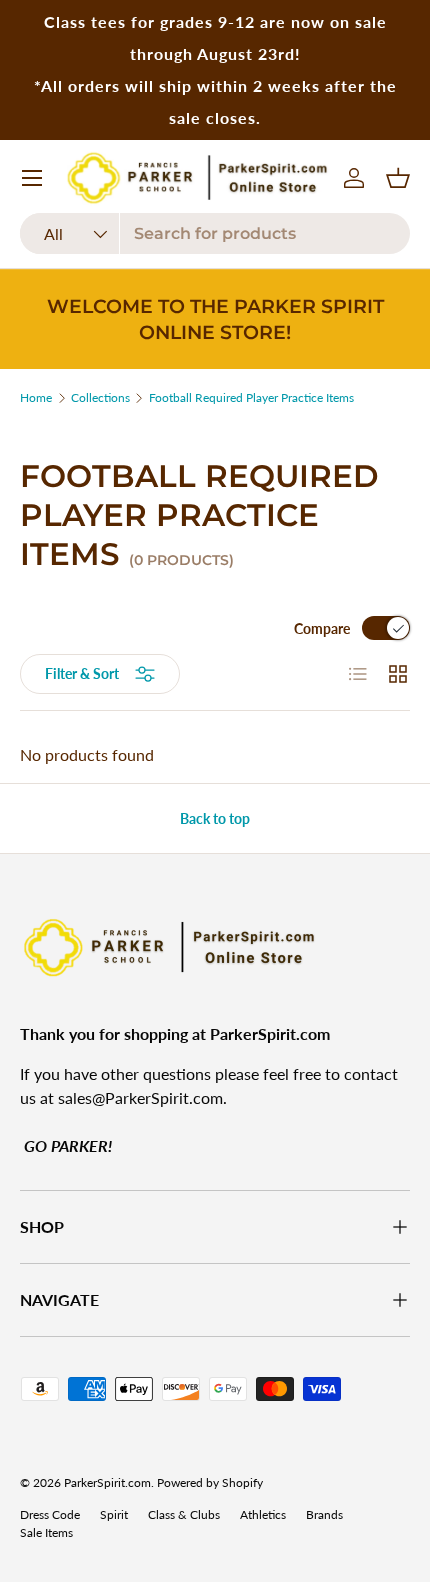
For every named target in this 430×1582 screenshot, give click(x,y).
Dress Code (50, 1514)
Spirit (114, 1514)
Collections (100, 398)
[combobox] (215, 233)
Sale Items (46, 1532)
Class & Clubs (184, 1514)
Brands (324, 1514)
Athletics (263, 1514)
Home (36, 398)
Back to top (215, 818)
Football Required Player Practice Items (251, 398)
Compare (322, 628)
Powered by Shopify (210, 1482)
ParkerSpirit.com (107, 1482)
